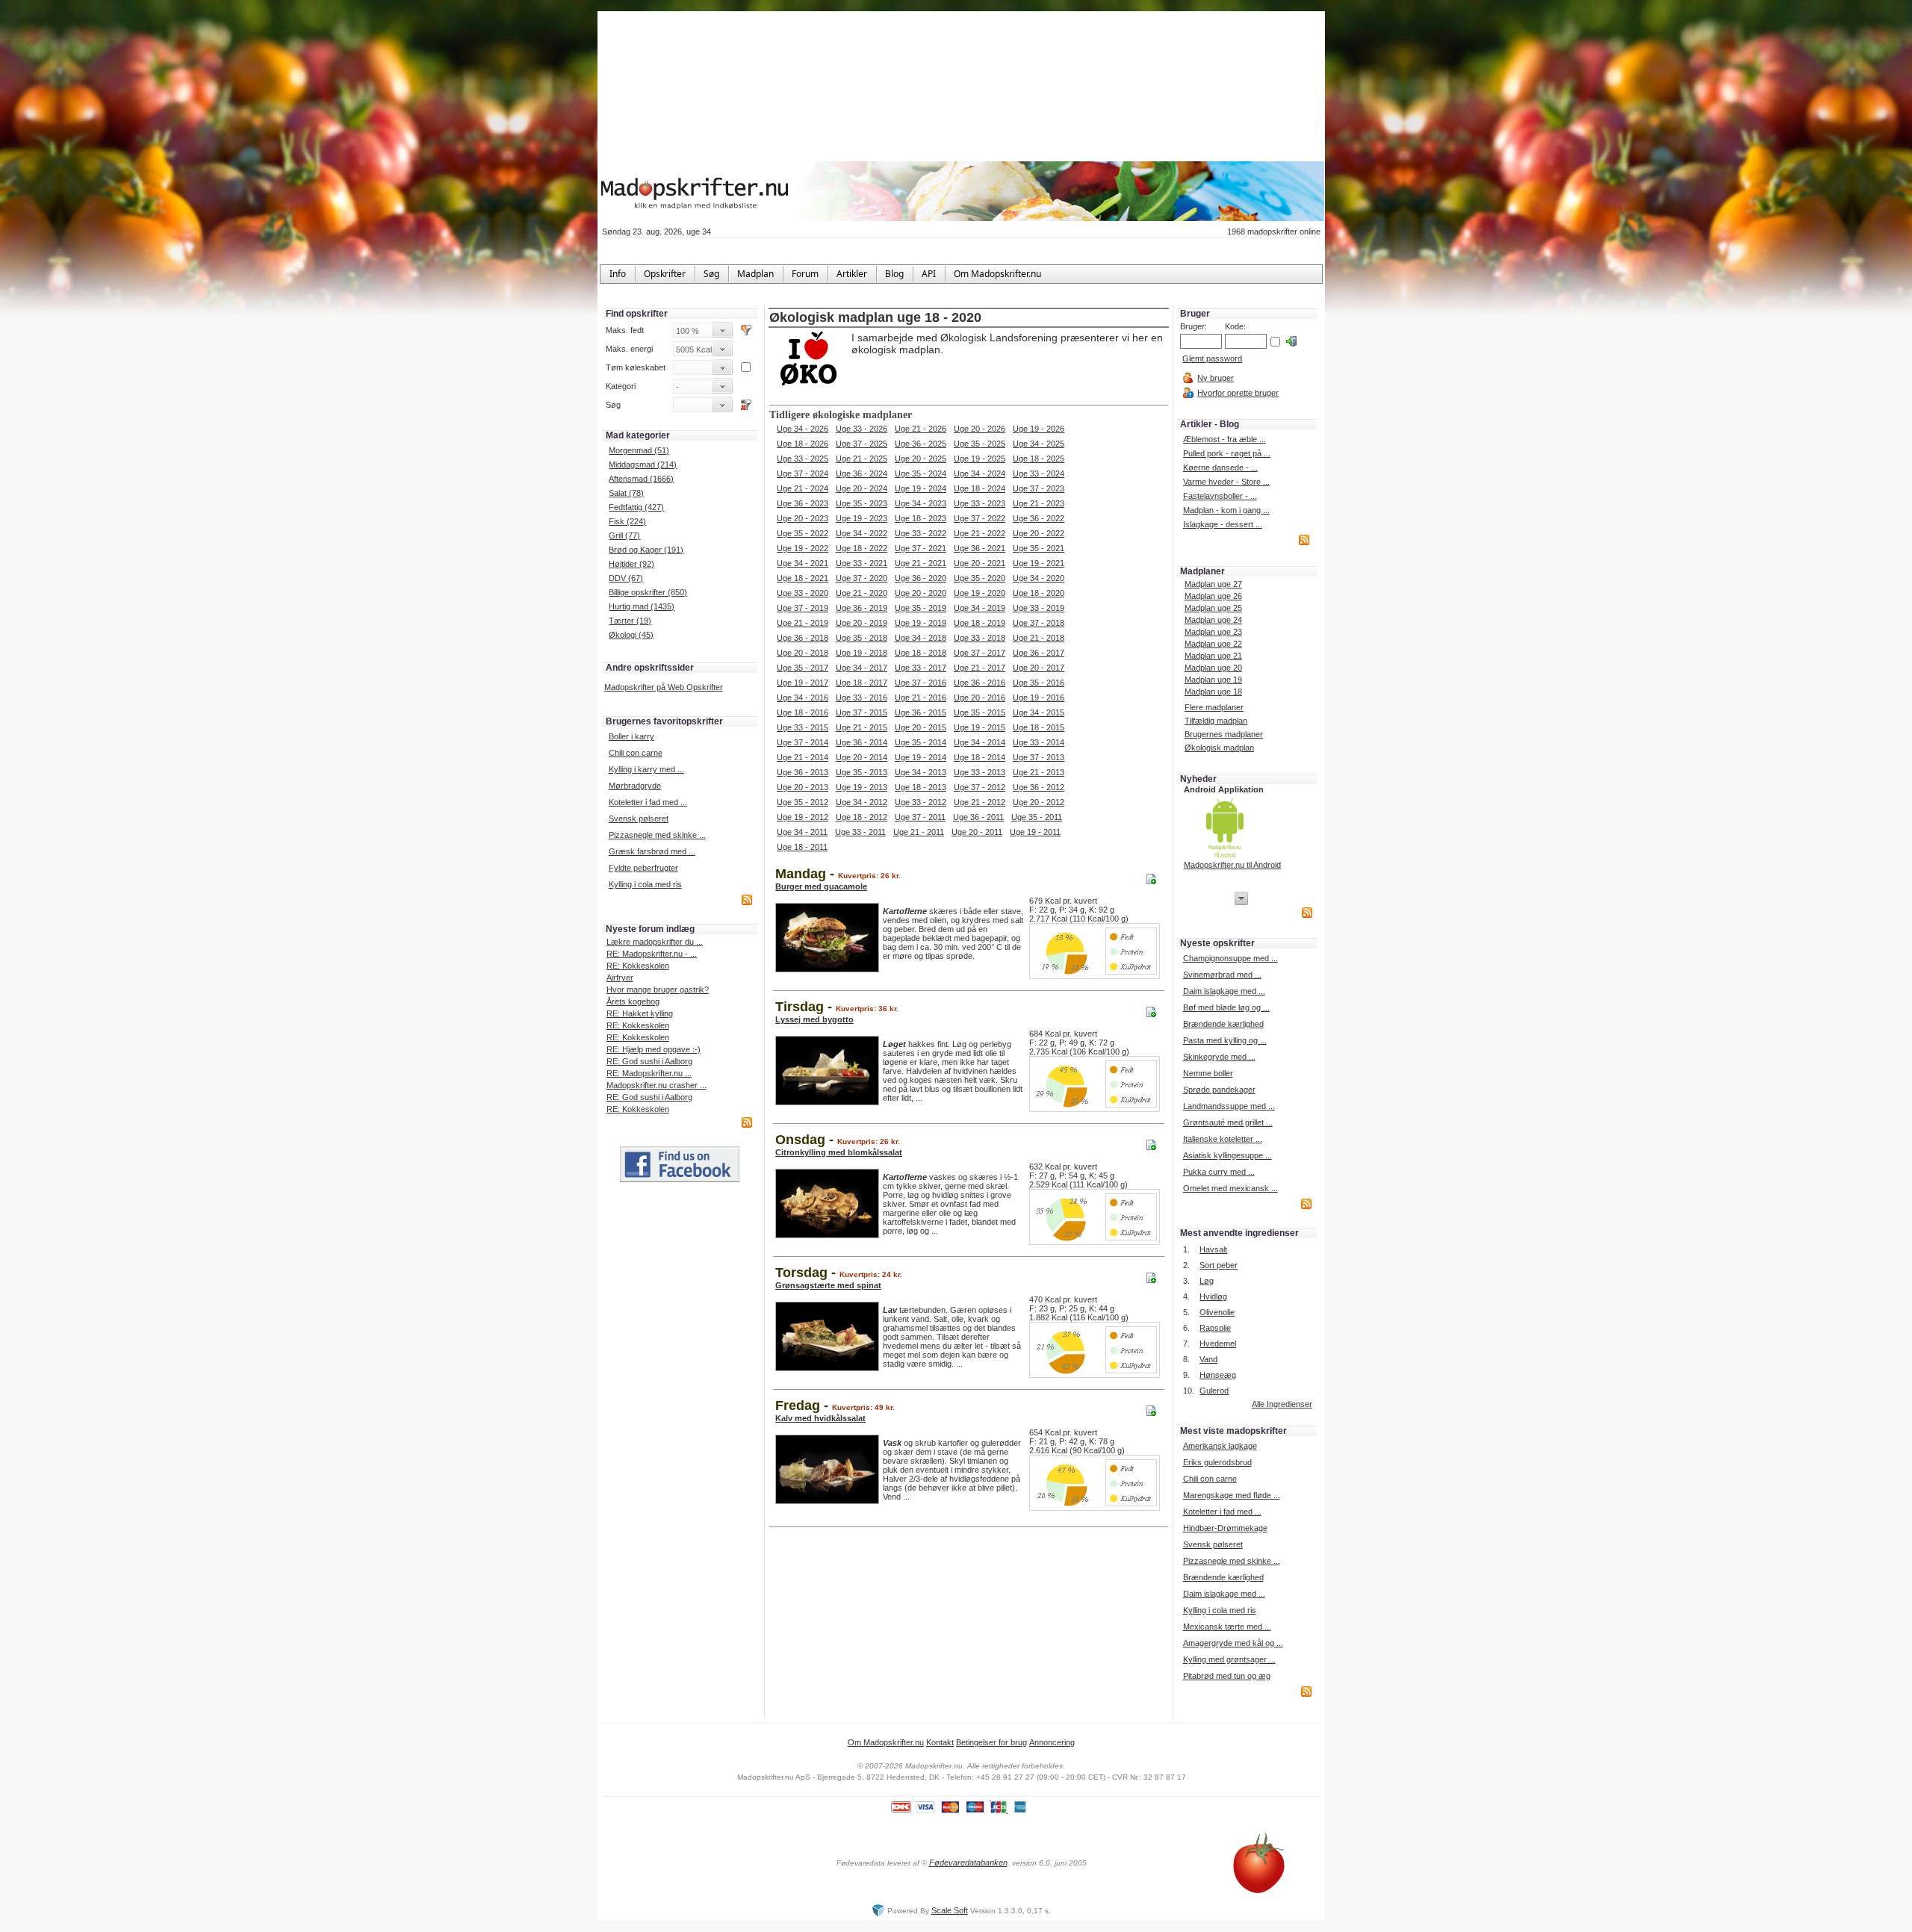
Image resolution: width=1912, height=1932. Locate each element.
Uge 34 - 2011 (802, 832)
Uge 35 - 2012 (803, 802)
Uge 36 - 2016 (980, 683)
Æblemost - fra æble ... (1225, 439)
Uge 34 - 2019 (980, 608)
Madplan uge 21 (1213, 656)
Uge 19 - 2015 (980, 727)
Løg (1207, 1281)
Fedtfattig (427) (636, 507)
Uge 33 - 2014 (1039, 742)
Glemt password (1212, 358)
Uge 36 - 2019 (862, 608)
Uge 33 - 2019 (1039, 608)
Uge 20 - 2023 (803, 518)
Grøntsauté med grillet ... (1228, 1122)
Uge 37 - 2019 (803, 608)
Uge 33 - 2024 (1039, 473)
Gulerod (1214, 1391)
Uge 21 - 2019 (803, 623)
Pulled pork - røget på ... (1227, 453)
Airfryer (620, 978)
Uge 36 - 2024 (862, 473)
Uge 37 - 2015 (862, 712)
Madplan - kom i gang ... (1226, 510)
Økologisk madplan (1219, 748)
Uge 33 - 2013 (980, 772)
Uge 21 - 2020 (862, 593)
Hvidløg (1213, 1296)
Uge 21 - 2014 (803, 757)
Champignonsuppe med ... (1230, 958)
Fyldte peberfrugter (643, 868)
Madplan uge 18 (1213, 692)
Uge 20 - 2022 (1039, 533)
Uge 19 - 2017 (803, 683)
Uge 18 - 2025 (1039, 459)
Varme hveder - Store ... (1226, 482)
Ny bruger (1216, 378)
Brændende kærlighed (1223, 1024)
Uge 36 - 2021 (980, 548)
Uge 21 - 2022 (980, 533)
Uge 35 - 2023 (862, 503)
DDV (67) (626, 578)
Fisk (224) (627, 521)
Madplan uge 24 (1213, 620)
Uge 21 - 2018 (1039, 638)
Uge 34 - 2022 (862, 533)
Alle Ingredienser (1282, 1404)
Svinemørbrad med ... (1222, 975)
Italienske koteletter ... (1223, 1139)
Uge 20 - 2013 (803, 787)
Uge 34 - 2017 (862, 668)
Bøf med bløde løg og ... (1226, 1007)
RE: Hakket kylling (640, 1013)
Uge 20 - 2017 (1039, 668)
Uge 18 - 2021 (803, 578)
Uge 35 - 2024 (921, 473)
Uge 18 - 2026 (803, 444)
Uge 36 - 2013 (803, 772)
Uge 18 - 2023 (921, 518)
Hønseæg (1218, 1375)
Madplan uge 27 (1213, 584)
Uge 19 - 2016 (1039, 698)
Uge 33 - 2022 (921, 533)
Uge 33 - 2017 (921, 668)
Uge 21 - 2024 (803, 488)
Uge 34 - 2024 (980, 473)
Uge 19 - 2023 (862, 518)
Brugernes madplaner (1224, 734)
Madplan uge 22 (1213, 644)
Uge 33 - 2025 (803, 459)
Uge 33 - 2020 (803, 593)
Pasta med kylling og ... (1225, 1040)
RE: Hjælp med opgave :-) (654, 1049)
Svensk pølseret (639, 819)
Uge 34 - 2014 (980, 742)
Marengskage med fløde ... (1232, 1495)
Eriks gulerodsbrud (1217, 1462)
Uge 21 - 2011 (919, 832)
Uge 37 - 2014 (803, 742)
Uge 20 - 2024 (862, 488)
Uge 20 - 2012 (1039, 802)
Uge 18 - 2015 (1039, 727)
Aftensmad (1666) (641, 479)
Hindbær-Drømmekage (1225, 1528)
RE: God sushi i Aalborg (649, 1061)
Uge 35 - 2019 (921, 608)
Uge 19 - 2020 (980, 593)
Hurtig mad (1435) (642, 606)
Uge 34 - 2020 (1039, 578)
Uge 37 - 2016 (921, 683)
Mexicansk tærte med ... (1227, 1627)
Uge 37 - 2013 (1039, 757)
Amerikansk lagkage (1220, 1446)
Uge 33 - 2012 (921, 802)
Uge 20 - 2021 (980, 563)
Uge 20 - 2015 (921, 727)
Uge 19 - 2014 (921, 757)
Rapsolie (1215, 1328)
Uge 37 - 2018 (1039, 623)
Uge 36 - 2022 (1039, 518)
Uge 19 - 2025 (980, 459)
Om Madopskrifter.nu (886, 1742)
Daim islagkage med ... (1224, 991)
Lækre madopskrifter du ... (655, 942)
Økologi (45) (631, 635)
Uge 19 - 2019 (921, 623)
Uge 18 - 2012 (862, 817)
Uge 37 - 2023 (1039, 488)
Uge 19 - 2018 (862, 653)
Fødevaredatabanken (968, 1863)
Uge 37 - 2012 (980, 787)
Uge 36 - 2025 (921, 444)
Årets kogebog (633, 1001)
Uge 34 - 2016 (803, 698)
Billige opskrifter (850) (648, 592)
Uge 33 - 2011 (860, 832)
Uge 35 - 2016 (1039, 683)
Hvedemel (1218, 1344)
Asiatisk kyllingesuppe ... (1227, 1155)
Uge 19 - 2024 (921, 488)
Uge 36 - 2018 (803, 638)
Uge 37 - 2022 (980, 518)
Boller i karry (631, 736)
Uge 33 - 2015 (803, 727)
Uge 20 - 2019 (862, 623)
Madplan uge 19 (1213, 680)
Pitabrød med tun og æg (1227, 1676)
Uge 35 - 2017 (803, 668)
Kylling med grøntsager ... (1229, 1659)
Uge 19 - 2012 (803, 817)
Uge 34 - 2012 (862, 802)
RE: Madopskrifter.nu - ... (652, 954)
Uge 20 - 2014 (862, 757)
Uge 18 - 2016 (803, 712)
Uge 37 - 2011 (920, 817)
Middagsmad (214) (643, 465)
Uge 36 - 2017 (1039, 653)
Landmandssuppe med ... (1229, 1106)
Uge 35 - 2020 (980, 578)
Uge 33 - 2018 (980, 638)
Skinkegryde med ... (1219, 1057)
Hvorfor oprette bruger (1238, 393)
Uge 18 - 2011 (802, 847)
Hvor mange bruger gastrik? (658, 990)
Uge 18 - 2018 (921, 653)
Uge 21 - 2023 (1039, 503)
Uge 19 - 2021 (1039, 563)
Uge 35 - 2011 (1037, 817)
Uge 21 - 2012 (980, 802)
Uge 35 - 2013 (862, 772)
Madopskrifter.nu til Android (1232, 865)
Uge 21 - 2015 (862, 727)
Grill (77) (624, 535)
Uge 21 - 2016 (921, 698)
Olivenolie (1217, 1312)
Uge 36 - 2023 (803, 503)
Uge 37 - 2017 (980, 653)
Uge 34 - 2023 (921, 503)
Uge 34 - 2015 (1039, 712)
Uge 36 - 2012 (1039, 787)
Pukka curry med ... (1219, 1172)
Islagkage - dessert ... (1223, 524)
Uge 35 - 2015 (980, 712)
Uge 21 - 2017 (980, 668)
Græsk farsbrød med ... (652, 851)
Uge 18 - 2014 (980, 757)
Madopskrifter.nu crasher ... (657, 1085)
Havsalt (1213, 1249)
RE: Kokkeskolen (638, 966)
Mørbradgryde (635, 786)
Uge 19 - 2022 (803, 548)
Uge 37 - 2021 (921, 548)
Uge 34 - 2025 (1039, 444)
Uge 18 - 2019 (980, 623)
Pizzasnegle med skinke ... (657, 835)
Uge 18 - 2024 (980, 488)
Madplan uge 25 (1213, 608)
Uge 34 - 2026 (803, 429)
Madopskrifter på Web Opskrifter (664, 687)
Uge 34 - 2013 (921, 772)
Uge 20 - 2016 (980, 698)
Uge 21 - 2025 (862, 459)
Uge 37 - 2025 (862, 444)
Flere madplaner (1214, 707)
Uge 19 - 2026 (1039, 429)
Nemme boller (1208, 1073)
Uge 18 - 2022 (862, 548)
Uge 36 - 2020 (921, 578)
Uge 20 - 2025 (921, 459)
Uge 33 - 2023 (980, 503)
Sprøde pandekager (1219, 1090)
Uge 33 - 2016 (862, 698)
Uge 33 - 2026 (862, 429)
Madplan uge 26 (1213, 596)
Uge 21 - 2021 (921, 563)
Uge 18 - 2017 (862, 683)
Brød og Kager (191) (646, 550)
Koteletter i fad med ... (648, 802)
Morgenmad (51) (639, 450)
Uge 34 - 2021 (803, 563)
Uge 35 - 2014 (921, 742)
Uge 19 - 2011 (1035, 832)
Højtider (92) (631, 564)
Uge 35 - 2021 (1039, 548)
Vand (1208, 1359)
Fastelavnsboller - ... (1220, 496)
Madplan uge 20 (1213, 668)
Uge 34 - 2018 (921, 638)
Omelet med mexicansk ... (1230, 1188)
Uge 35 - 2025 (980, 444)
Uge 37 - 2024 (803, 473)
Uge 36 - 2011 (978, 817)
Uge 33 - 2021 (862, 563)
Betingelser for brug (991, 1742)
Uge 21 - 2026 (921, 429)
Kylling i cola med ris (645, 884)
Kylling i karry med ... (646, 769)
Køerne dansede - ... (1220, 468)
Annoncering (1052, 1742)
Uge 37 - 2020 (862, 578)
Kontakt (940, 1742)
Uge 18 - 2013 (921, 787)
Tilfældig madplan (1216, 721)
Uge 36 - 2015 (921, 712)
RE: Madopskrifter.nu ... (649, 1073)
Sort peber (1219, 1265)
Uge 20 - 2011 (977, 832)
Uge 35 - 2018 (862, 638)
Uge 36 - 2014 (862, 742)
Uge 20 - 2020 (921, 593)
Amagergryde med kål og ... (1233, 1643)
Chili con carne (636, 753)
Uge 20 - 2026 (980, 429)
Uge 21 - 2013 (1039, 772)
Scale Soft (950, 1910)
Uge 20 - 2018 (803, 653)
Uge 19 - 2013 (862, 787)
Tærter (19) (630, 621)
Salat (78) (626, 493)
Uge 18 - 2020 (1039, 593)
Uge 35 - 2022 (803, 533)
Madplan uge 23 (1213, 632)
